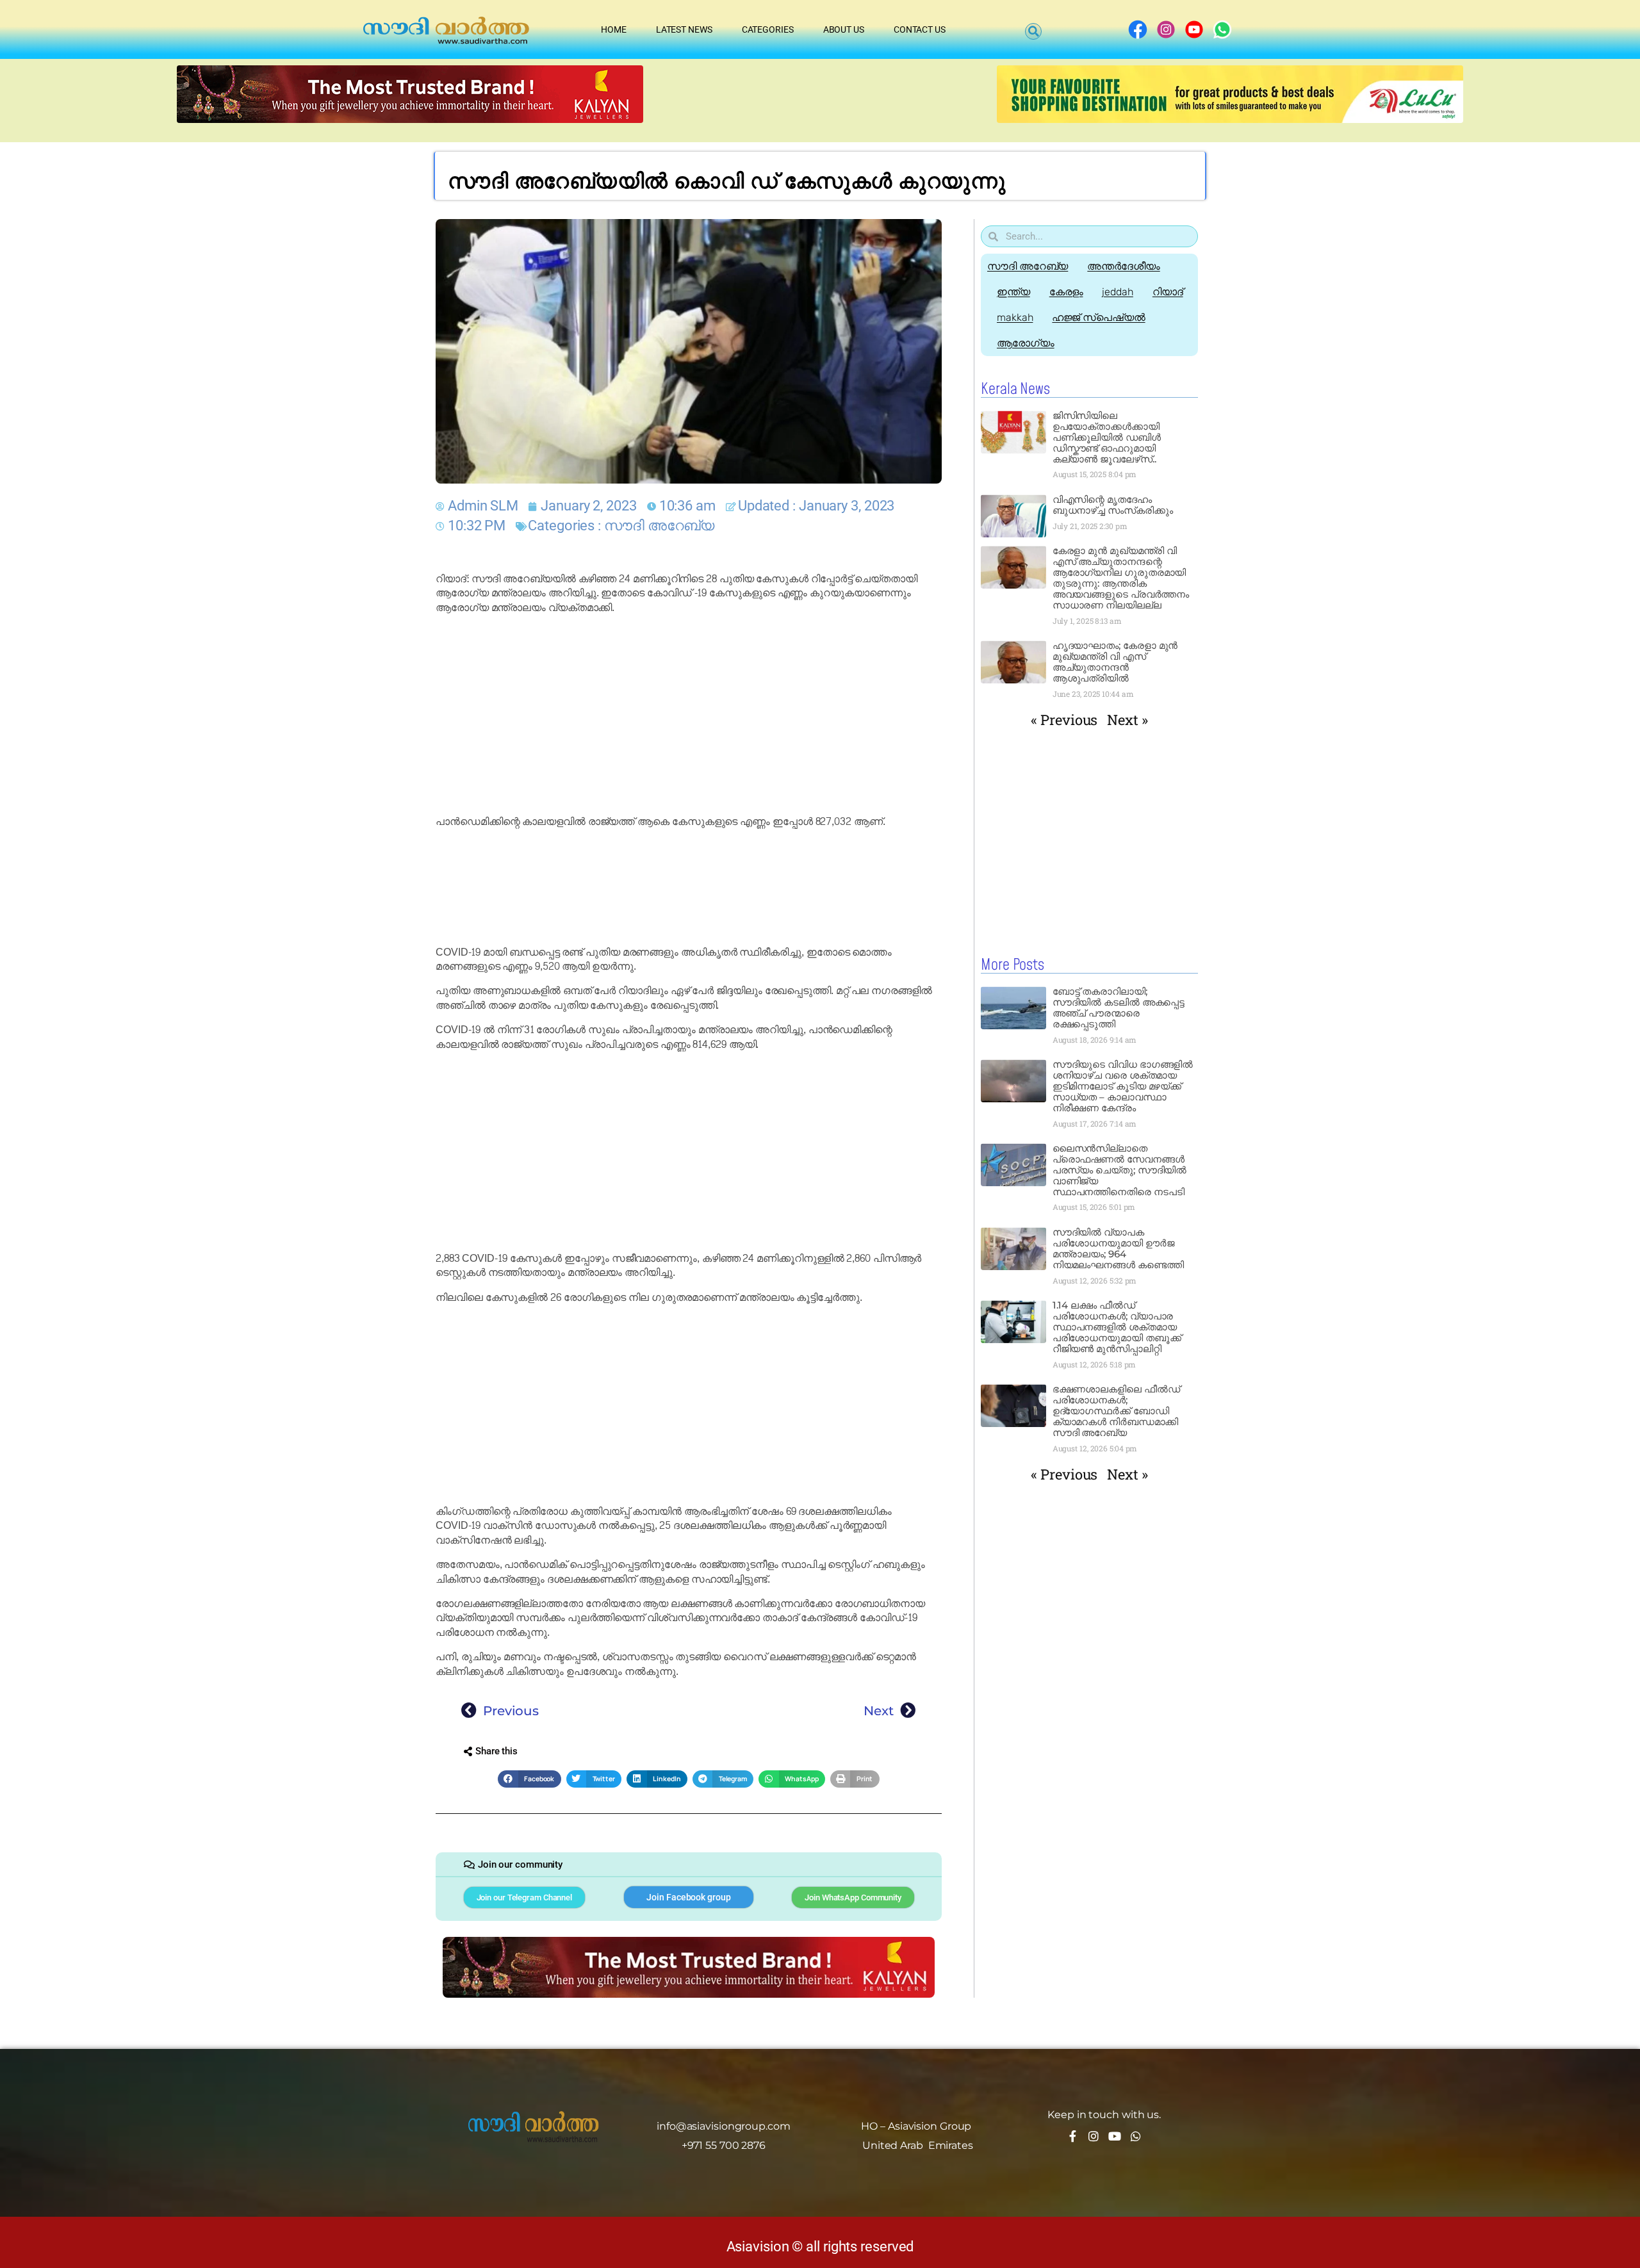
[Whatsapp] (1136, 2136)
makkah (1015, 317)
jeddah (1117, 292)
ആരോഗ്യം (1026, 343)
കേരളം (1066, 292)
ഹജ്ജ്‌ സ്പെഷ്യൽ (1098, 317)
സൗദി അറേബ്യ (659, 526)
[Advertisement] (689, 715)
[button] (1033, 31)
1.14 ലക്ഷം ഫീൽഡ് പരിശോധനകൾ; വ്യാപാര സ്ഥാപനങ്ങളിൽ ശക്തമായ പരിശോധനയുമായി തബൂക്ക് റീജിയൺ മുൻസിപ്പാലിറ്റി (1117, 1327)
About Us (844, 29)
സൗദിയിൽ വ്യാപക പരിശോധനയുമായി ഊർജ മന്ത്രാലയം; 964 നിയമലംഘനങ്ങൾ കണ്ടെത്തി (1118, 1248)
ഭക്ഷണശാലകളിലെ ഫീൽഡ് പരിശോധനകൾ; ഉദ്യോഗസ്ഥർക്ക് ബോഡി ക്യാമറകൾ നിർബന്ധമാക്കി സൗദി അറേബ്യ (1116, 1411)
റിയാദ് (1168, 292)
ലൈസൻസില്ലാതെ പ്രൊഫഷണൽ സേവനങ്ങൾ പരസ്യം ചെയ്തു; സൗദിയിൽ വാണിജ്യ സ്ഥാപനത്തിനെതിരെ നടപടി (1120, 1170)
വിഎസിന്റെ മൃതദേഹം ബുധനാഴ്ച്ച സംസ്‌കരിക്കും (1113, 505)
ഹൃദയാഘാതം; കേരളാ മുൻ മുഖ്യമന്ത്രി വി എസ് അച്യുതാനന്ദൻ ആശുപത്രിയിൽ (1115, 662)
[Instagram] (1094, 2136)
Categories (768, 29)
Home (614, 29)
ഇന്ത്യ (1013, 292)
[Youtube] (1115, 2136)
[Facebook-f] (1072, 2136)
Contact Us (920, 29)
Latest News (684, 29)
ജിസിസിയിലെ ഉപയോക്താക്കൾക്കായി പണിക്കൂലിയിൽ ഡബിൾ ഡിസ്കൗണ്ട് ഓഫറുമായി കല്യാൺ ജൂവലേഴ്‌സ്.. (1107, 437)
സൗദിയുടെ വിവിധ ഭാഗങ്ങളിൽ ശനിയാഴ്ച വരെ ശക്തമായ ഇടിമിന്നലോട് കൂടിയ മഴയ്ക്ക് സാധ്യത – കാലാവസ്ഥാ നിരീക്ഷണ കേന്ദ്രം (1123, 1086)
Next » (1127, 720)
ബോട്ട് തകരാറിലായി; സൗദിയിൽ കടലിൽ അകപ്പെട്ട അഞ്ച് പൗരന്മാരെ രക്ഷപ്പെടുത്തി (1119, 1008)
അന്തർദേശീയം (1123, 266)
